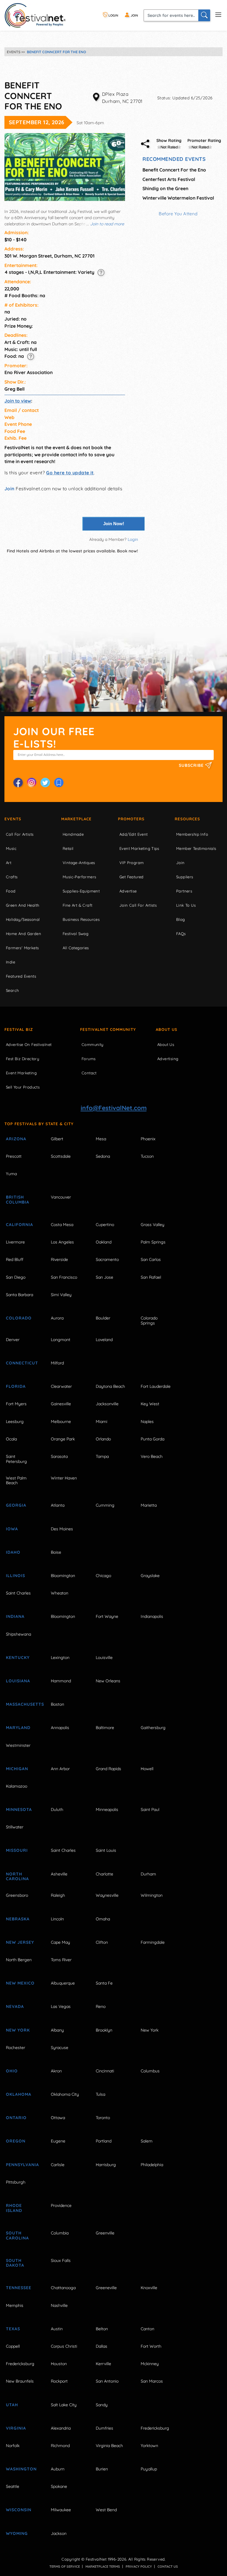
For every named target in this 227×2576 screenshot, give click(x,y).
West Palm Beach (16, 1481)
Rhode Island (14, 2208)
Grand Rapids (108, 1769)
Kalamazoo (17, 1786)
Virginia (16, 2428)
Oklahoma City (65, 2094)
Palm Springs (153, 1242)
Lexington (60, 1657)
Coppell (13, 2346)
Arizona (16, 1139)
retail (68, 848)
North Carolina (17, 1876)
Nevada (15, 2006)
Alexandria (61, 2428)
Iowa (12, 1529)
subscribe (192, 765)
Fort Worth (151, 2346)
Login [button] (133, 539)
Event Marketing (21, 1073)
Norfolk (13, 2446)
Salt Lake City (64, 2405)
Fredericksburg (20, 2364)
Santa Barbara (20, 1295)
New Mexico (20, 1983)
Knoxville (149, 2288)
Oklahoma (19, 2094)
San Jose (104, 1277)
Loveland (104, 1340)
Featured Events (21, 976)
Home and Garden (23, 934)
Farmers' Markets (22, 948)
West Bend (106, 2510)
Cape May (60, 1942)
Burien (102, 2469)
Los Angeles (62, 1242)
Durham (148, 1874)
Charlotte (104, 1874)
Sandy (102, 2405)
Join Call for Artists (138, 905)
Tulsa (100, 2094)
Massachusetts (22, 1704)
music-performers (79, 877)
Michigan (17, 1769)
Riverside (59, 1259)
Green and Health (22, 905)
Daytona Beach (110, 1386)
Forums (89, 1059)
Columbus (150, 2071)
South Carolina (17, 2235)
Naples (147, 1422)
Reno (101, 2006)
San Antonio (107, 2381)
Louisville (104, 1657)
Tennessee (19, 2288)
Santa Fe (104, 1983)
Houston (59, 2364)
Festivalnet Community (108, 1029)
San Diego (16, 1277)
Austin (57, 2329)
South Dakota (15, 2263)
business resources (81, 919)
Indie (10, 962)
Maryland (18, 1728)
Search (12, 990)
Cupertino (105, 1225)
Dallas (102, 2346)
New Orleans (108, 1681)
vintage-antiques (79, 863)
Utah (12, 2405)
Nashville (59, 2305)
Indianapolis (152, 1616)
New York (18, 2030)
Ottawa (58, 2118)
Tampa (102, 1456)
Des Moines (62, 1529)
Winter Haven (64, 1478)
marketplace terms (103, 2567)
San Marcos (152, 2381)
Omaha (103, 1919)
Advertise (128, 891)
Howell (147, 1769)
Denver (13, 1340)
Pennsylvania (22, 2165)
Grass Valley (153, 1225)
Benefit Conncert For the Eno (174, 170)
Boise (56, 1552)
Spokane (59, 2486)
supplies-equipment (81, 891)
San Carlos (151, 1259)
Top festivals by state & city (39, 1124)
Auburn (58, 2469)
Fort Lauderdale (156, 1386)
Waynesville (107, 1895)
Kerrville (103, 2364)
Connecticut (22, 1363)
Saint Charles (18, 1593)
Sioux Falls (61, 2260)
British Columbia (18, 1200)
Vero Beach (152, 1456)
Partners (184, 891)
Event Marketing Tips (139, 848)
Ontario (16, 2118)
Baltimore (105, 1728)
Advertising (168, 1059)
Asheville (59, 1874)
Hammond (61, 1681)
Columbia (60, 2233)
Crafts (12, 877)
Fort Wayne (107, 1616)
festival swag (76, 934)
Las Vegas (61, 2006)
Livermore (15, 1242)
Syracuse (60, 2048)
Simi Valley (61, 1295)
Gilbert (57, 1139)
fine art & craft (77, 905)
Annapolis (60, 1728)
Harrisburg (106, 2165)
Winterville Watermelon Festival (178, 198)
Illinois (16, 1576)
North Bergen (19, 1960)
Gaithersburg (153, 1728)
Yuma (11, 1174)
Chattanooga (63, 2288)
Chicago (103, 1576)
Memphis (15, 2305)
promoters (131, 819)
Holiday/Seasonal (23, 919)
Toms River (61, 1960)
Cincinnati (105, 2071)
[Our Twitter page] (45, 782)
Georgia (16, 1505)
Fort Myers (16, 1404)
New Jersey (20, 1942)
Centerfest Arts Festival (169, 179)
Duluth (57, 1809)
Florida (16, 1386)
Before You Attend (178, 214)
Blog (181, 919)
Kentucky (18, 1657)
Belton (102, 2329)
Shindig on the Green (165, 188)
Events (13, 819)
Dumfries (104, 2428)
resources (187, 819)
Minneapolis (107, 1809)
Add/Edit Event (134, 834)
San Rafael (151, 1277)
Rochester (16, 2048)
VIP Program (132, 863)
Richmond (60, 2446)
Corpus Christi (64, 2346)
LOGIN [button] (113, 15)
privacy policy (139, 2567)
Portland (104, 2141)
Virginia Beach (109, 2446)
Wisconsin (19, 2510)
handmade (73, 834)
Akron (56, 2071)
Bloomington (63, 1576)
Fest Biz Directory (22, 1059)
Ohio (12, 2071)
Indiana (15, 1616)
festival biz (19, 1029)
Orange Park (63, 1439)
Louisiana (18, 1681)
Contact (89, 1073)
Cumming (105, 1505)
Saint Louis (106, 1850)
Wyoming (17, 2533)
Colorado (19, 1318)
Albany (57, 2030)
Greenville (105, 2233)
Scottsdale (61, 1156)
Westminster (18, 1745)
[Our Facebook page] (18, 782)
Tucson (147, 1156)
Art (9, 863)
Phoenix (148, 1139)
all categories (76, 948)
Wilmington (152, 1895)
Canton (147, 2329)
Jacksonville (107, 1404)
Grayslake (150, 1576)
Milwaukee (61, 2510)
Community (93, 1044)
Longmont (61, 1340)
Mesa (101, 1139)
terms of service (65, 2567)
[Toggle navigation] (218, 14)
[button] (101, 272)
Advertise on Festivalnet (29, 1044)
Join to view (18, 401)
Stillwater (15, 1827)
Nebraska (18, 1919)
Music (11, 848)
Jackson (59, 2533)
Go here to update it (70, 473)
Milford (57, 1363)
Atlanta (58, 1505)
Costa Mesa (62, 1225)
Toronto (103, 2118)
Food (11, 891)
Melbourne (61, 1422)
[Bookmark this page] (59, 782)
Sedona (103, 1156)
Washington (21, 2469)
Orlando (103, 1439)
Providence (61, 2205)
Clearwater (61, 1386)
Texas (13, 2329)
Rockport (59, 2381)
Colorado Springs (149, 1321)
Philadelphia (152, 2165)
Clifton (102, 1942)
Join (9, 489)
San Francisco (64, 1277)
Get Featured (132, 877)
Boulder (103, 1318)
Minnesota (19, 1809)
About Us (167, 1029)
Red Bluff (15, 1259)
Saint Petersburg (16, 1459)
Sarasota (59, 1456)
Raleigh (58, 1895)
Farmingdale (153, 1942)
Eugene (58, 2141)
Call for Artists (20, 834)
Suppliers (185, 877)
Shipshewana (18, 1634)
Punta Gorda (153, 1439)
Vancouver (61, 1197)
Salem (147, 2141)
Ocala (11, 1439)
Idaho (13, 1552)
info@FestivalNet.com (114, 1108)
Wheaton (60, 1593)
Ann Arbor (60, 1769)
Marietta (149, 1505)
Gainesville (61, 1404)
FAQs (181, 934)
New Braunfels (20, 2381)
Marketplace (76, 819)
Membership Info (192, 834)
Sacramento (107, 1259)
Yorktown (149, 2446)
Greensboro (17, 1895)
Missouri (17, 1850)
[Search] (204, 15)
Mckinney (150, 2364)
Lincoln (57, 1919)
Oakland (104, 1242)
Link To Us (186, 905)
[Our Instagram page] (32, 782)
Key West (150, 1404)
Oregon (16, 2141)
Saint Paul (150, 1809)
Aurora (57, 1318)
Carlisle (58, 2165)
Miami (102, 1422)
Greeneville (106, 2288)
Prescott (14, 1156)
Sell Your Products (23, 1087)
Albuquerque (63, 1983)
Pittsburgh (16, 2182)
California (20, 1225)
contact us (168, 2567)
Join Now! (114, 524)
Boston (57, 1704)
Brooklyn (104, 2030)
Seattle (13, 2486)
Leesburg (15, 1422)
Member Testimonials (196, 848)
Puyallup (149, 2469)
